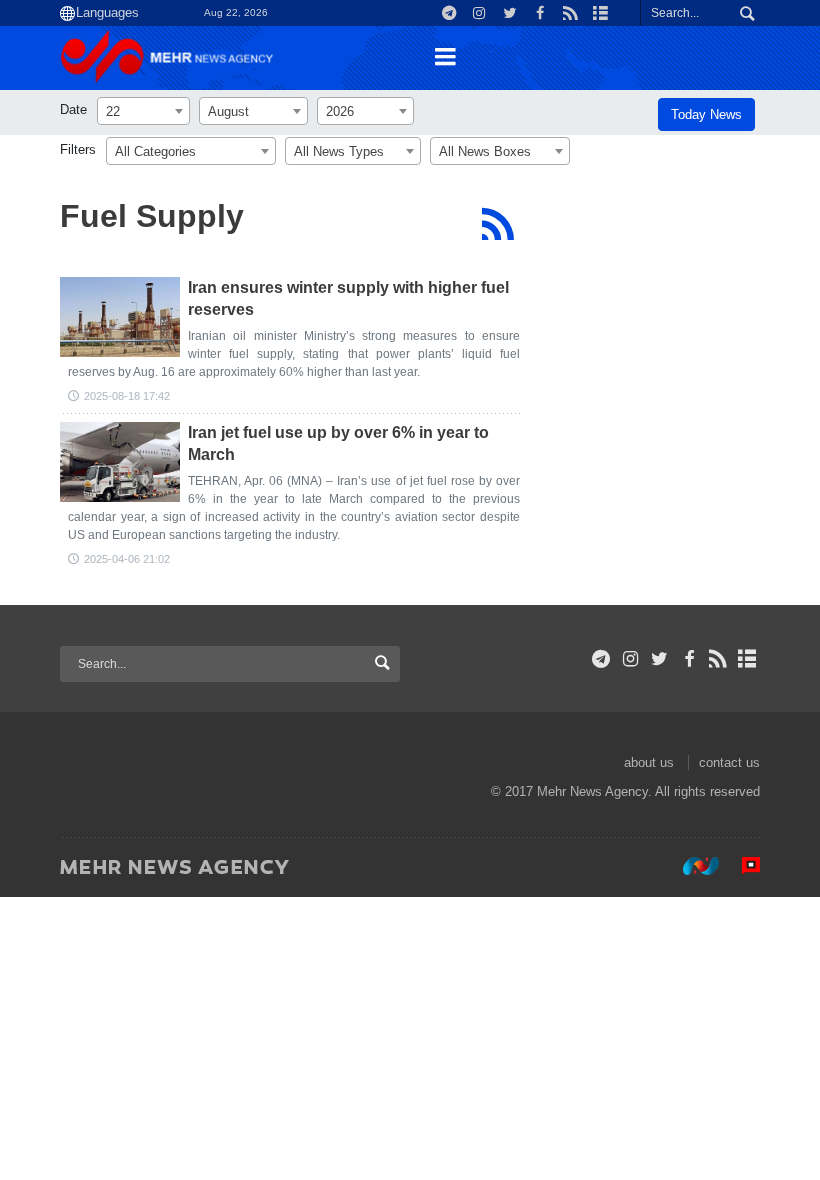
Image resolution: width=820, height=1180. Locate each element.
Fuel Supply (152, 216)
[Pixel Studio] (741, 866)
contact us (729, 762)
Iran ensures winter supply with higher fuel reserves (348, 298)
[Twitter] (659, 659)
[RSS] (497, 224)
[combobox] (143, 111)
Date (73, 109)
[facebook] (688, 659)
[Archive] (747, 659)
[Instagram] (630, 659)
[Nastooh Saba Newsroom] (691, 866)
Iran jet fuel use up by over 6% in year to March (338, 443)
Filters (78, 149)
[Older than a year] (120, 317)
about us (649, 762)
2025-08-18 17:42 (127, 396)
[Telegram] (601, 659)
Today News (706, 114)
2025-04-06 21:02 (127, 559)
